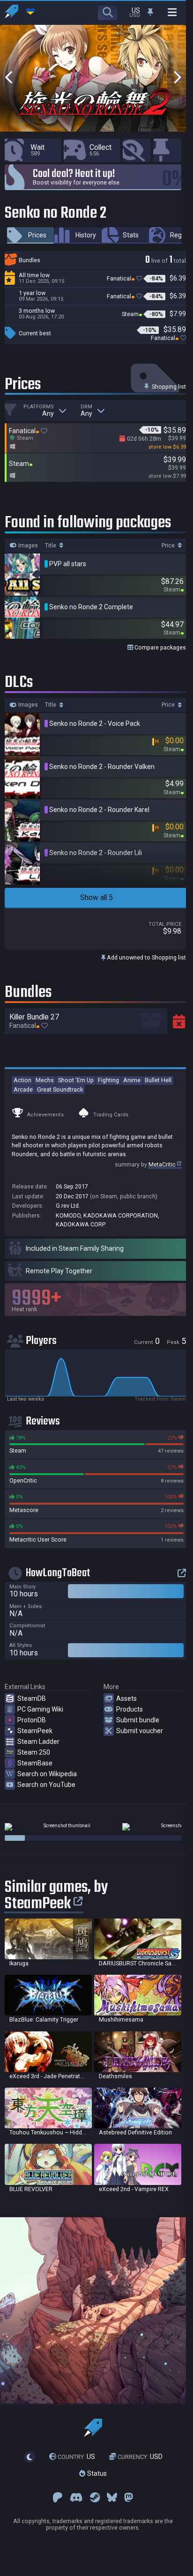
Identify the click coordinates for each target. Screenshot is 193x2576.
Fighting (108, 1080)
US (76, 2457)
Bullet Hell (158, 1080)
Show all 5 (96, 897)
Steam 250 (34, 1752)
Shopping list (168, 387)
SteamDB (32, 1698)
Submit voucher (140, 1731)
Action (22, 1080)
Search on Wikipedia (47, 1774)
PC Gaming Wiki (40, 1709)
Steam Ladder (38, 1742)
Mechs (45, 1080)
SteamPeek (35, 1731)
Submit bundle (138, 1720)
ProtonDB (32, 1720)
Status (96, 2473)
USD (140, 2457)
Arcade (23, 1089)
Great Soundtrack (60, 1089)
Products (130, 1709)
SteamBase (35, 1763)
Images (27, 546)
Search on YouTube (46, 1785)
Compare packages (160, 647)
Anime (132, 1080)
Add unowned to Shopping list (146, 957)
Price (169, 546)
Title (51, 546)
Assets (126, 1698)
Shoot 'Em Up (76, 1080)
